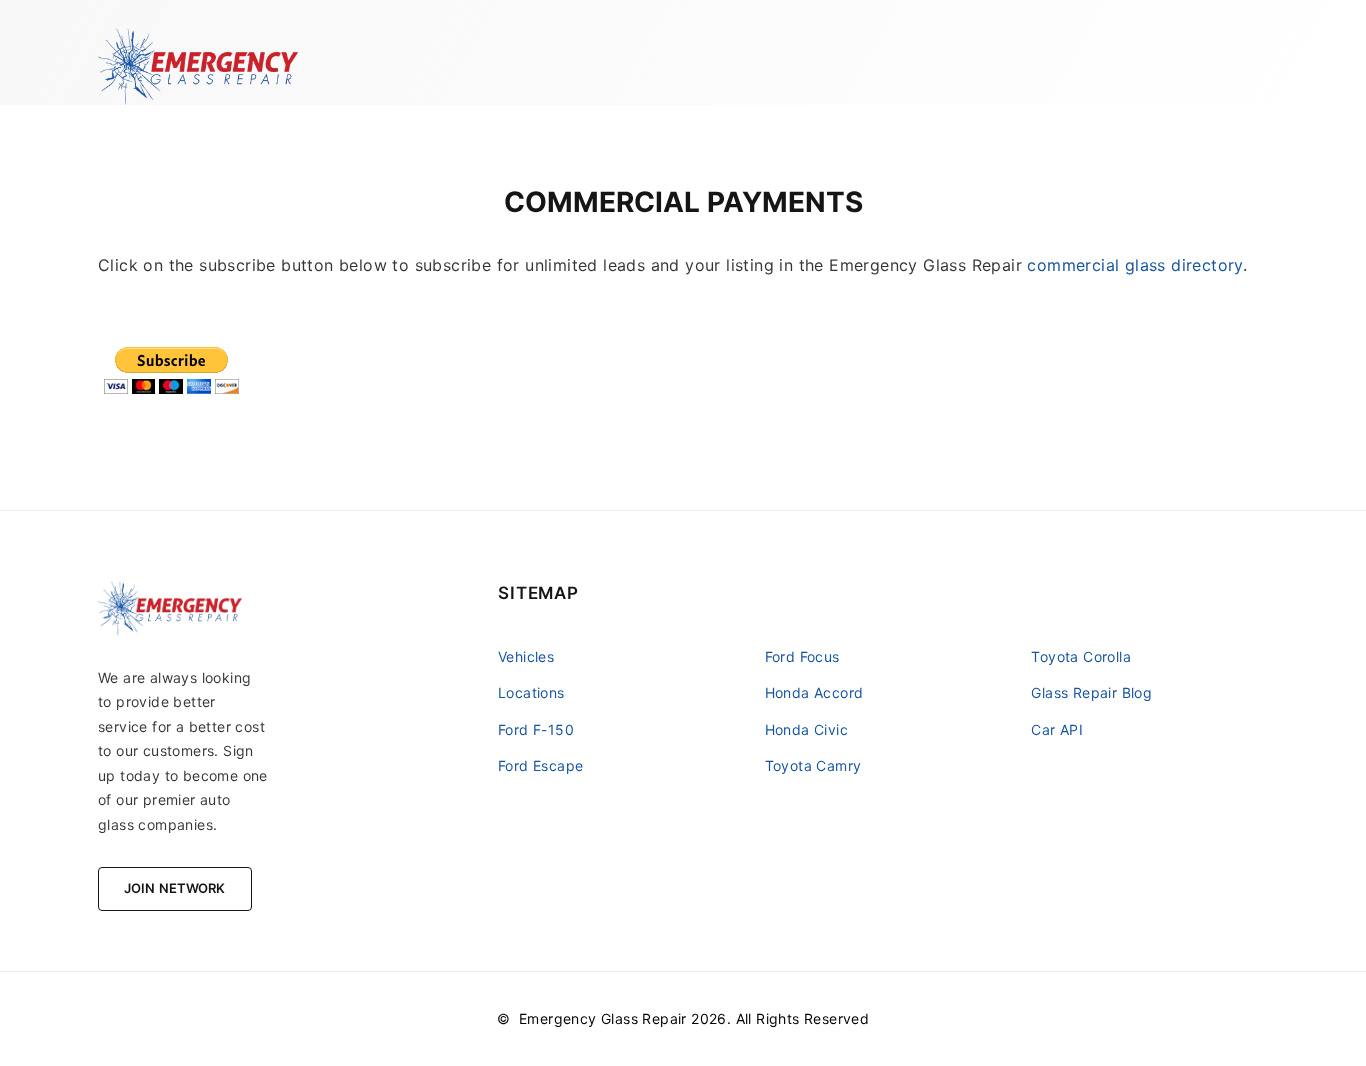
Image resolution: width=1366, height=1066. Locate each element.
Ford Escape (540, 765)
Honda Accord (814, 692)
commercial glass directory (1134, 265)
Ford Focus (802, 656)
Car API (1057, 729)
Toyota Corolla (1081, 656)
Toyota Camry (813, 765)
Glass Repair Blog (1091, 692)
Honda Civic (806, 729)
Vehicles (526, 656)
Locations (531, 692)
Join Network (175, 888)
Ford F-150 (536, 729)
